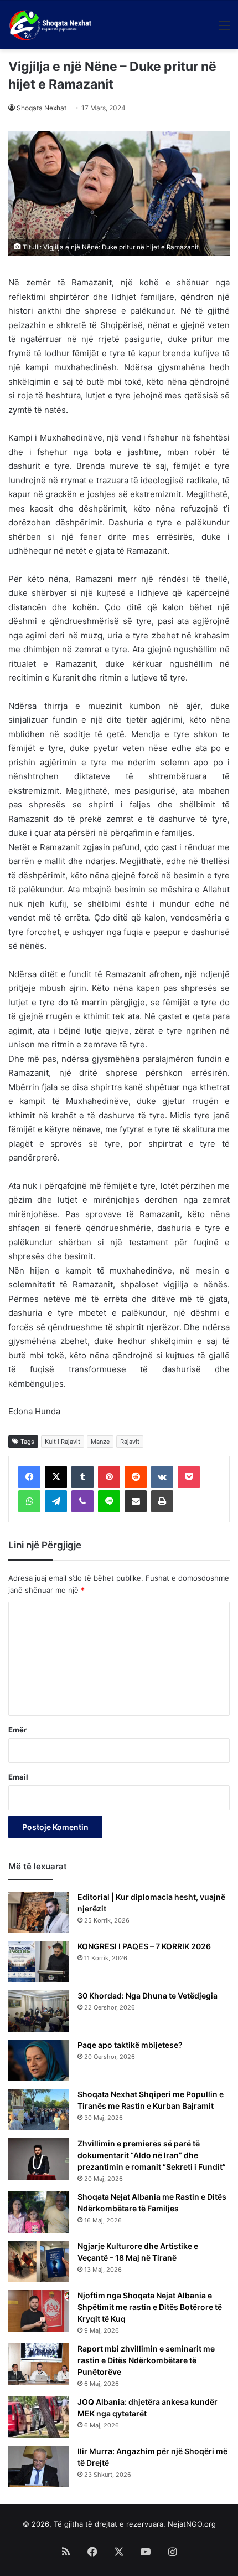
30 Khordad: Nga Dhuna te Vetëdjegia (148, 1995)
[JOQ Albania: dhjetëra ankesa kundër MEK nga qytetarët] (39, 2417)
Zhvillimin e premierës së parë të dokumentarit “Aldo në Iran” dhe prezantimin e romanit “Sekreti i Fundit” (152, 2155)
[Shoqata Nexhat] (52, 25)
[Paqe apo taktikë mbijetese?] (39, 2060)
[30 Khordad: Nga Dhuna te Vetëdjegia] (39, 2011)
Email (18, 1777)
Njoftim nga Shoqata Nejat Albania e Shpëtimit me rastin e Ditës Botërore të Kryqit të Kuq (150, 2307)
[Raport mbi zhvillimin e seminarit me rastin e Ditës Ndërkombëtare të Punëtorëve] (39, 2364)
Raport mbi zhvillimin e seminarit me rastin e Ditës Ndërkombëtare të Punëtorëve (146, 2360)
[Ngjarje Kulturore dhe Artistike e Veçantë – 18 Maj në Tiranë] (39, 2261)
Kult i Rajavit (63, 1442)
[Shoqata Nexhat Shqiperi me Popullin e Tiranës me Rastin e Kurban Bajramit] (39, 2110)
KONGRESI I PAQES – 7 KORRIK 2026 (144, 1946)
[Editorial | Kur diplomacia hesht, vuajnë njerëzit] (39, 1912)
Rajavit (130, 1442)
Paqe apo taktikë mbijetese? (130, 2045)
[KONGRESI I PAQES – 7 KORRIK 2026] (39, 1962)
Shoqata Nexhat (42, 108)
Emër (17, 1730)
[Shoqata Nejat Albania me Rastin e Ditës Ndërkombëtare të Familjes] (39, 2212)
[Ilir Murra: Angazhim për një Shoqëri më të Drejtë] (39, 2467)
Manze (100, 1442)
